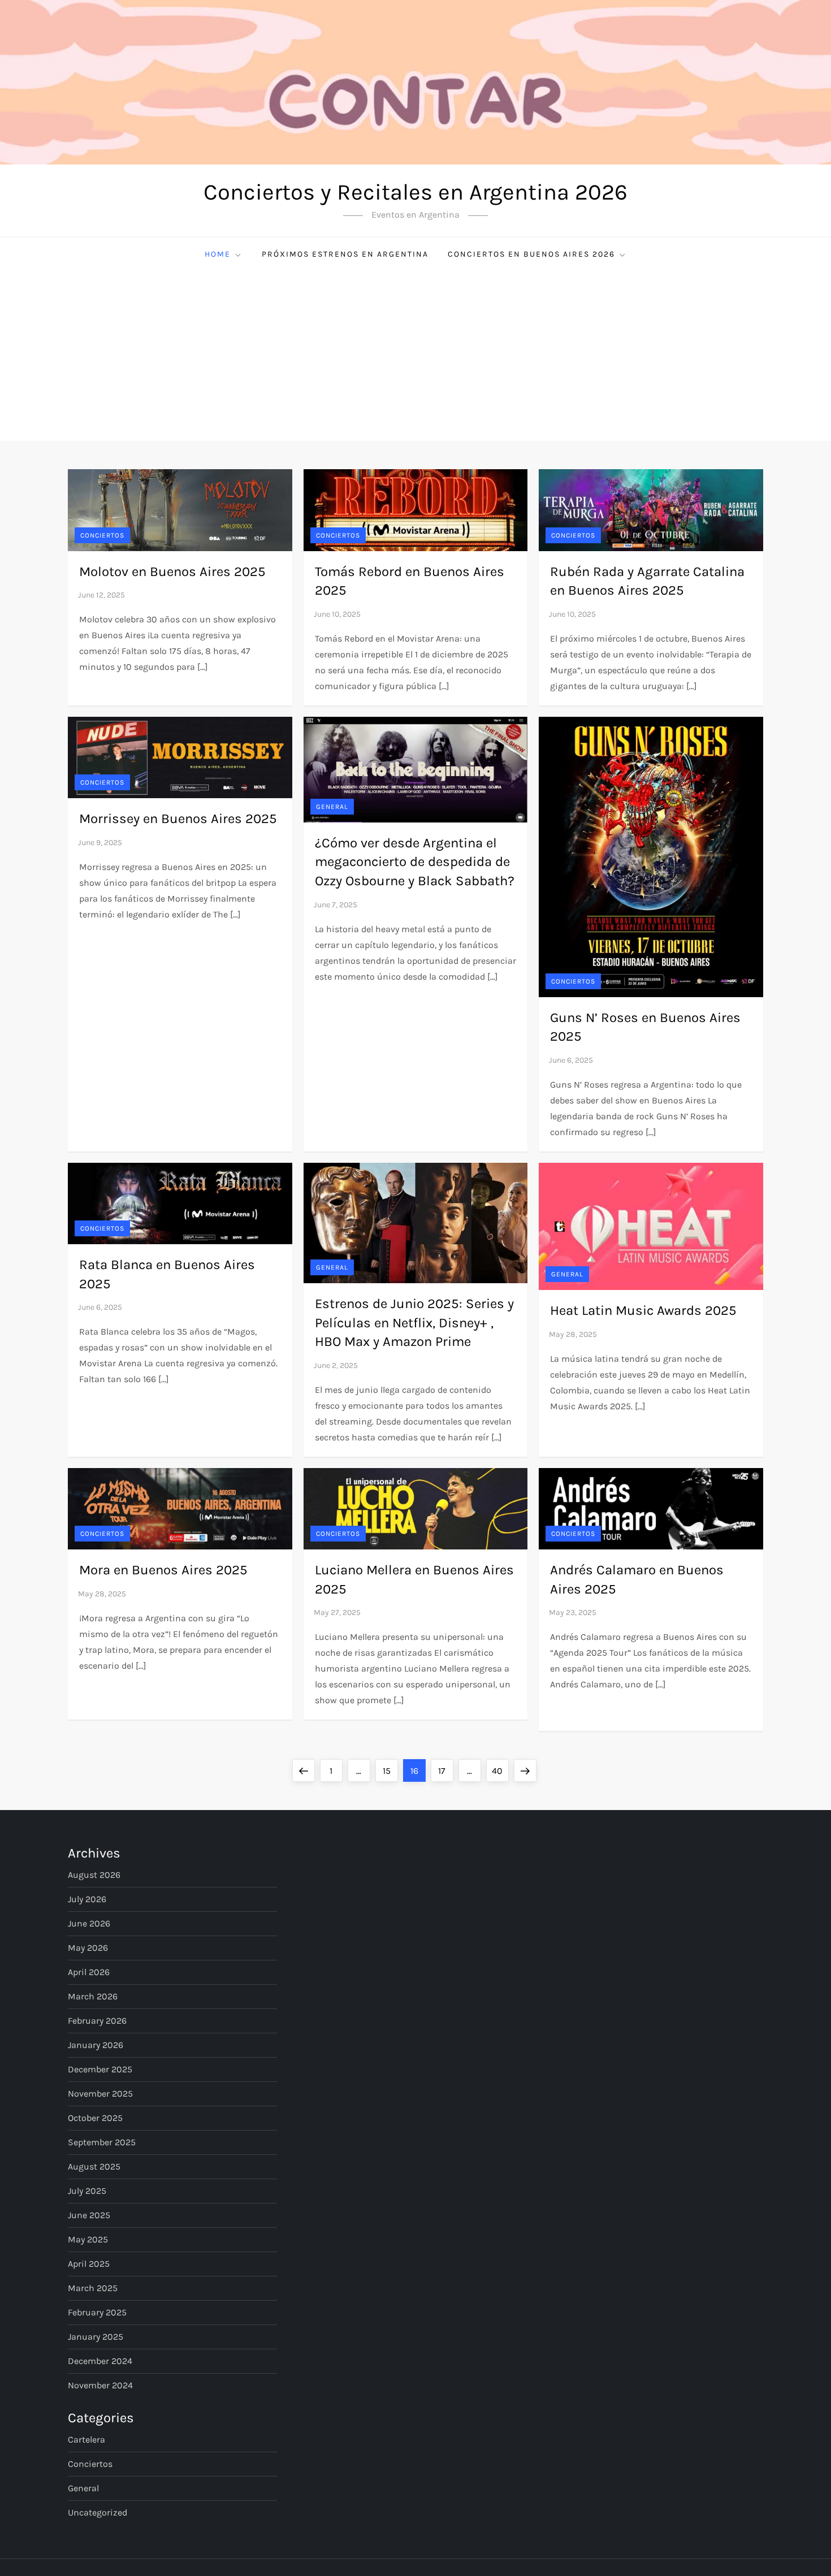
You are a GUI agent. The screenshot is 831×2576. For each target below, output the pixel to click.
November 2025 (100, 2094)
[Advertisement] (415, 356)
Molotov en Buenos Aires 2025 (172, 572)
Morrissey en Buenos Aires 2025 (178, 819)
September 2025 (102, 2142)
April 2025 (89, 2264)
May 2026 (88, 1948)
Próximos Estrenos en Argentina (345, 254)
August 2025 (94, 2166)
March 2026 (93, 1996)
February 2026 (97, 2021)
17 (445, 1770)
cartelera (86, 2439)
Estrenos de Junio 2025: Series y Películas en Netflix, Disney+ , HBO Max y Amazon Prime (414, 1322)
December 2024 (100, 2361)
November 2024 (100, 2385)
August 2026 (94, 1875)
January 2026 (96, 2045)
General (332, 807)
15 (390, 1770)
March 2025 (93, 2288)
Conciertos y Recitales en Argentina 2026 (415, 192)
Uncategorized (98, 2512)
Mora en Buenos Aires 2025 (163, 1570)
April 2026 (89, 1972)
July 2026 (87, 1899)
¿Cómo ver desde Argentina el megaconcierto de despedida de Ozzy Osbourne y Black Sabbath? (415, 862)
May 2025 (88, 2239)
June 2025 (89, 2215)
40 (500, 1770)
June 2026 (89, 1923)
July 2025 (87, 2191)
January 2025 (96, 2337)
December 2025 (100, 2069)
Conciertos (102, 535)
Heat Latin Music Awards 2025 (643, 1310)
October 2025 (95, 2118)
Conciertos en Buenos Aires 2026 (531, 254)
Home (218, 254)
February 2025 (97, 2312)
